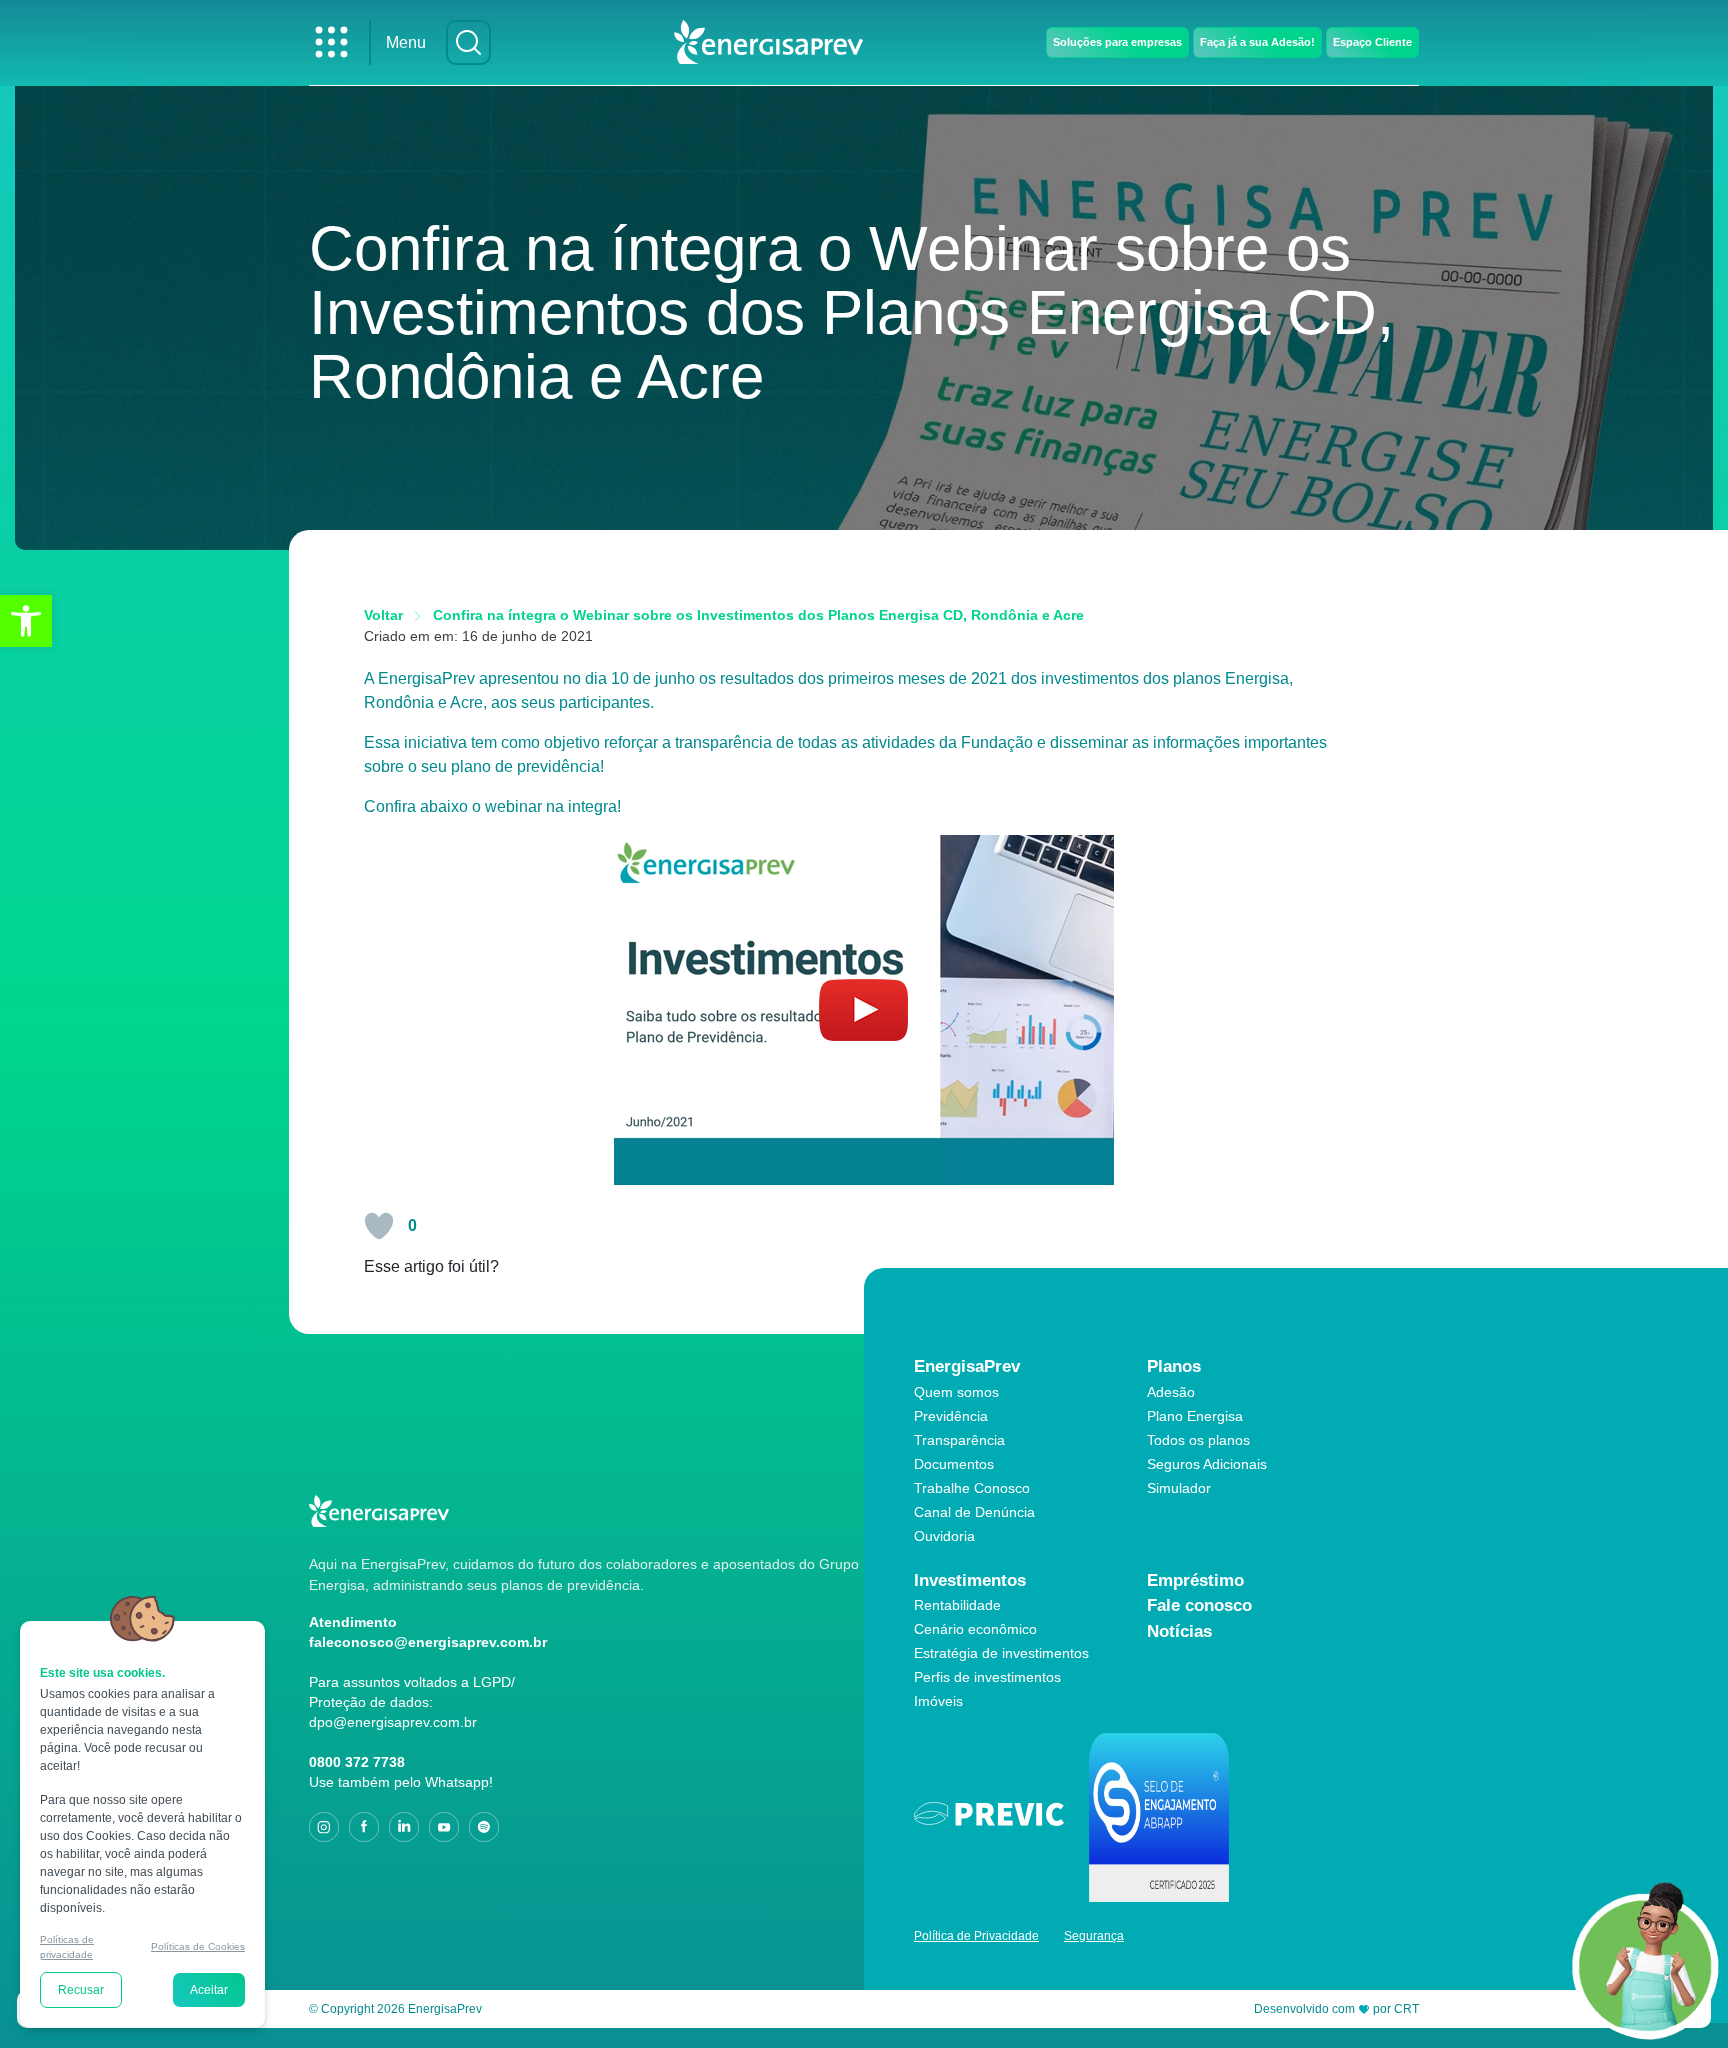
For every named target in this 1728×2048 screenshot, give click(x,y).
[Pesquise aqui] (468, 42)
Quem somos (956, 1392)
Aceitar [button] (209, 1990)
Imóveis (938, 1701)
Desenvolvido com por (1336, 2009)
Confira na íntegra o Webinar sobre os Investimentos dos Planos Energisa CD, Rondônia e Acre (758, 615)
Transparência (959, 1440)
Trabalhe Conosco (972, 1488)
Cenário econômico (975, 1629)
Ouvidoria (944, 1536)
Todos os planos (1198, 1440)
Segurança (1094, 1936)
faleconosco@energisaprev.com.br (428, 1642)
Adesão (1171, 1392)
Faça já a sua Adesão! (1257, 42)
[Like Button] (379, 1226)
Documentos (954, 1464)
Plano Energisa (1195, 1416)
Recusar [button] (81, 1990)
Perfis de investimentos (987, 1677)
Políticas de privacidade (67, 1946)
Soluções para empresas (1117, 42)
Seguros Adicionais (1207, 1464)
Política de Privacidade (976, 1936)
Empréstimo (1195, 1580)
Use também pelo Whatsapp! (401, 1782)
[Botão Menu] (331, 42)
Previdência (951, 1416)
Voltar (383, 615)
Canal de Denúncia (974, 1512)
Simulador (1179, 1488)
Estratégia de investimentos (1001, 1653)
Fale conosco (1199, 1605)
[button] (26, 621)
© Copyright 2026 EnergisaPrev (395, 2009)
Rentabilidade (957, 1605)
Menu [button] (406, 42)
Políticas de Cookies (198, 1946)
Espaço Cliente (1372, 42)
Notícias (1179, 1631)
